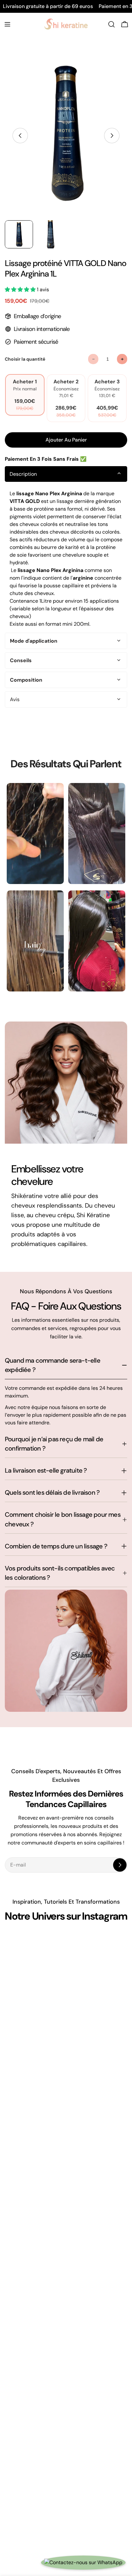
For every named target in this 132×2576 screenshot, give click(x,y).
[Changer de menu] (7, 24)
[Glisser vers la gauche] (20, 136)
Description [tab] (23, 474)
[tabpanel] (66, 559)
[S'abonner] (120, 1865)
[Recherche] (111, 24)
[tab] (66, 641)
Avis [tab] (15, 699)
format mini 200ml (67, 624)
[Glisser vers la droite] (112, 136)
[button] (21, 290)
